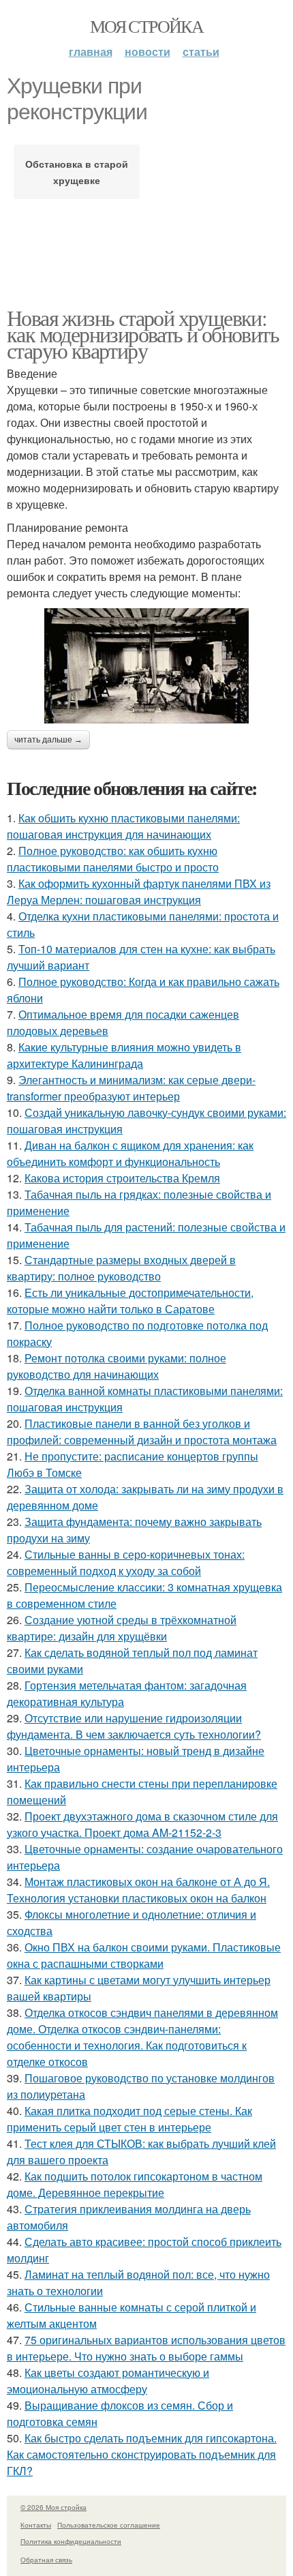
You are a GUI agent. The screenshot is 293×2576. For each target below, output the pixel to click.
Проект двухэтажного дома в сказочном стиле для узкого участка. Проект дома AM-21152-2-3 (142, 1824)
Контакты (36, 2525)
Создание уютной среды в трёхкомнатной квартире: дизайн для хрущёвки (122, 1628)
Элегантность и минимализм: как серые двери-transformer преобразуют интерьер (131, 1088)
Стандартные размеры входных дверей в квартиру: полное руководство (121, 1268)
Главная (91, 51)
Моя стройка (146, 26)
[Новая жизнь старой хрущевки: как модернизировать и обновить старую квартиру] (146, 666)
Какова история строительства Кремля (122, 1178)
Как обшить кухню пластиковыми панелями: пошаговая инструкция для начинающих (123, 826)
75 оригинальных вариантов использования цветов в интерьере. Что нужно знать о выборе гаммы (146, 2348)
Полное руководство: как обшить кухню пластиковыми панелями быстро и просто (113, 859)
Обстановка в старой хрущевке (77, 172)
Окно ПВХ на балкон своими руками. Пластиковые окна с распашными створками (144, 1955)
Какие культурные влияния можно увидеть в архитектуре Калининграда (124, 1055)
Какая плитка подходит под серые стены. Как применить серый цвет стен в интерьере (129, 2119)
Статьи (201, 51)
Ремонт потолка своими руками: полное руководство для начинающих (117, 1366)
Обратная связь (46, 2560)
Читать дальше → (48, 740)
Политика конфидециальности (71, 2541)
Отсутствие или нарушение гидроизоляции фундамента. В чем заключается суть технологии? (134, 1726)
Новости (148, 51)
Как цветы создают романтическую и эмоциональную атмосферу (108, 2381)
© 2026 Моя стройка (53, 2507)
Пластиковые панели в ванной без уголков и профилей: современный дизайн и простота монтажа (142, 1432)
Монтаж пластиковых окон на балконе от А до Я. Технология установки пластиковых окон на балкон (138, 1890)
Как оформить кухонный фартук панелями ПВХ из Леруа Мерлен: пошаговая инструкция (139, 892)
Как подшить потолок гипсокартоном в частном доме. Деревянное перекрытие (135, 2184)
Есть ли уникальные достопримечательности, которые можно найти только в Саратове (130, 1301)
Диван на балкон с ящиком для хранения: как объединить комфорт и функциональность (130, 1153)
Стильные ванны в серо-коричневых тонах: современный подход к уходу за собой (126, 1562)
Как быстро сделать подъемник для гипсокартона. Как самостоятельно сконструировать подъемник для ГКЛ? (142, 2454)
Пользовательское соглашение (109, 2525)
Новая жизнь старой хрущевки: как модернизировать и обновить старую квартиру (143, 334)
